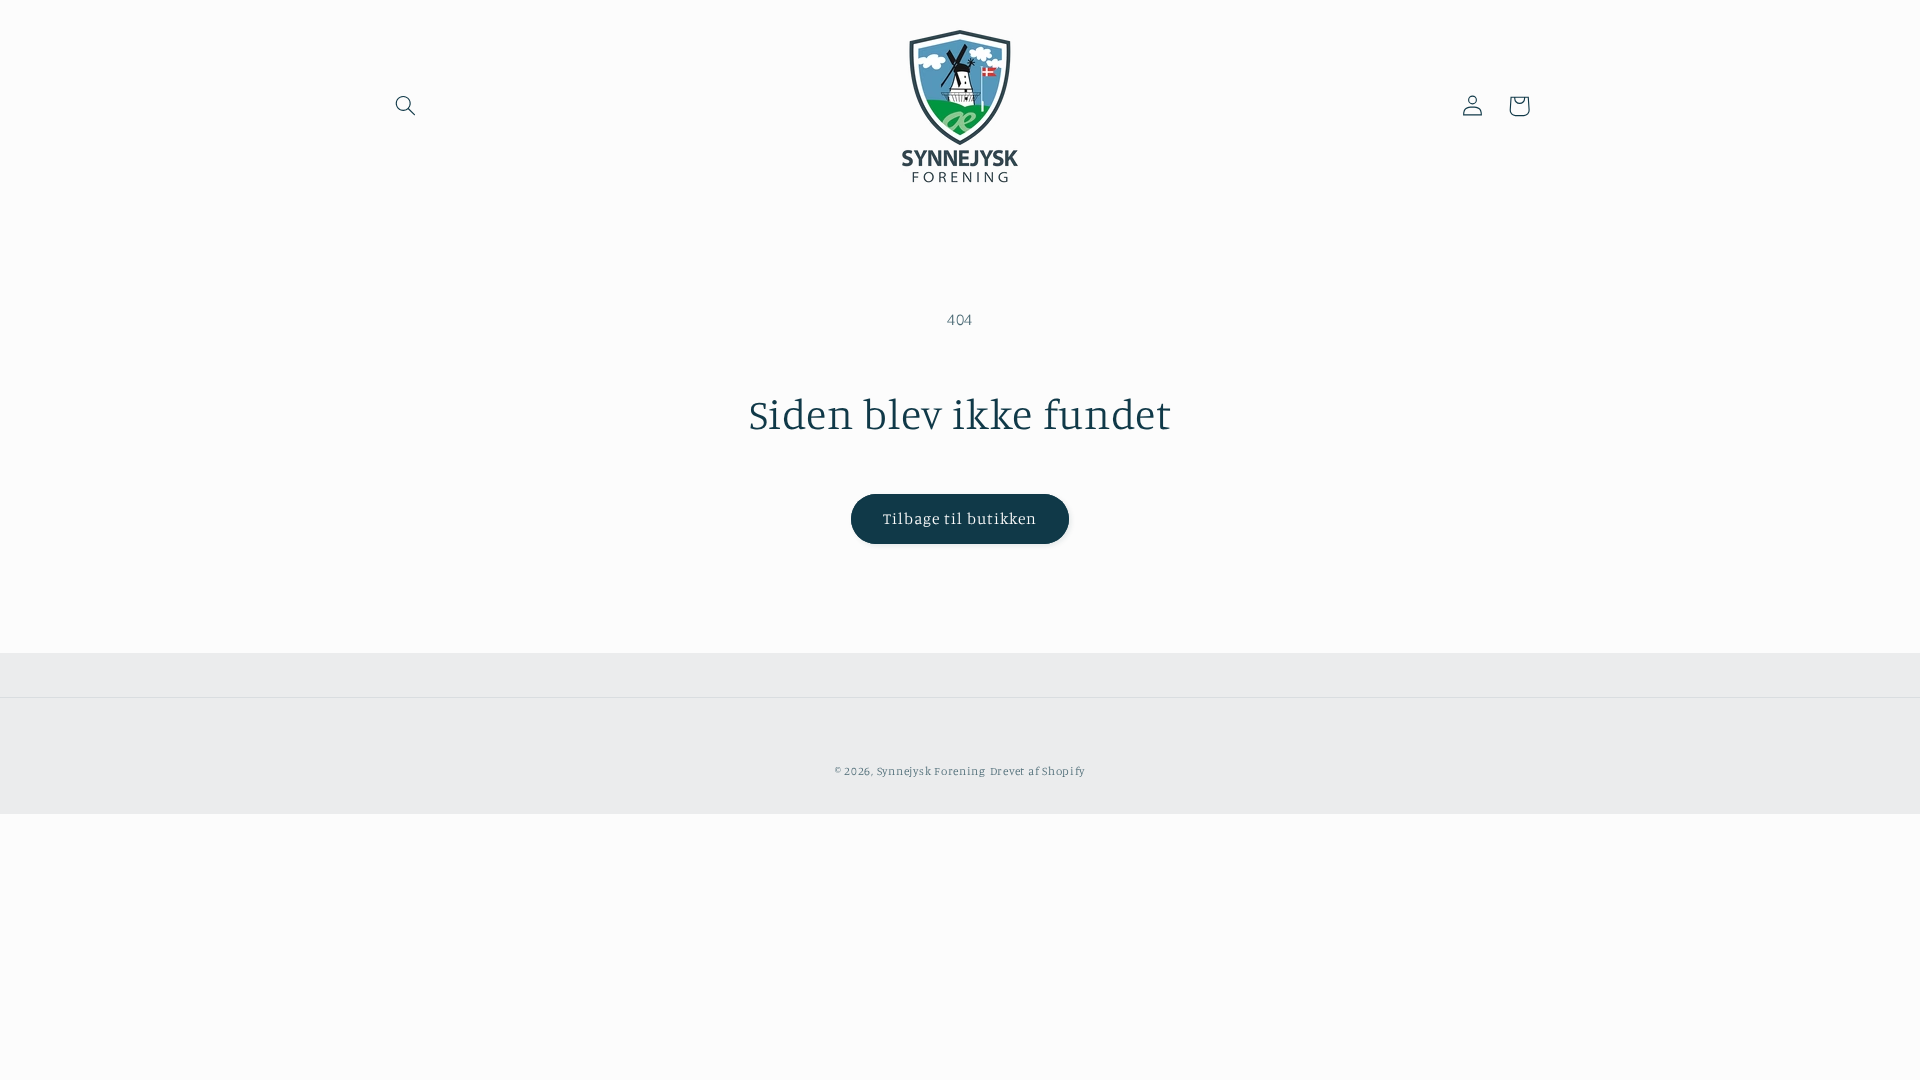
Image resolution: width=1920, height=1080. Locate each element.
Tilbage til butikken (960, 518)
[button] (406, 106)
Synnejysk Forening (931, 771)
